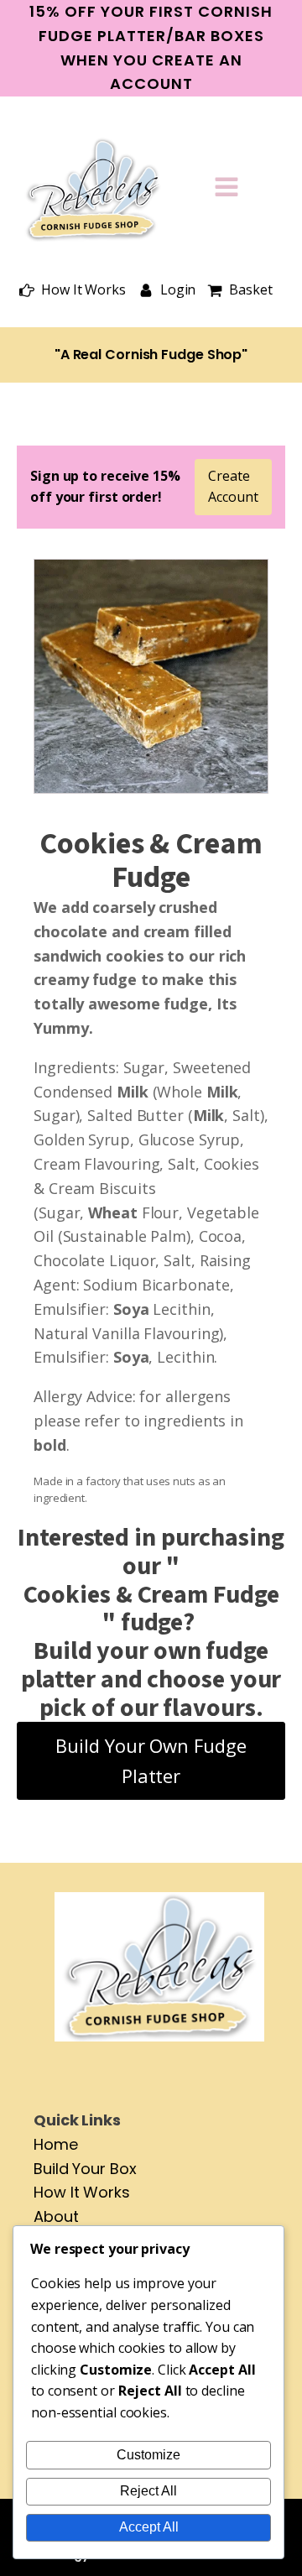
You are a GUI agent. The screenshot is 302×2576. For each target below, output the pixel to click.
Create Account (233, 487)
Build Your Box (85, 2169)
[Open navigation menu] (226, 189)
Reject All (148, 2491)
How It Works (82, 2192)
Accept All (149, 2527)
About (56, 2216)
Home (56, 2144)
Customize (148, 2455)
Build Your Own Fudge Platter (151, 1760)
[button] (73, 290)
